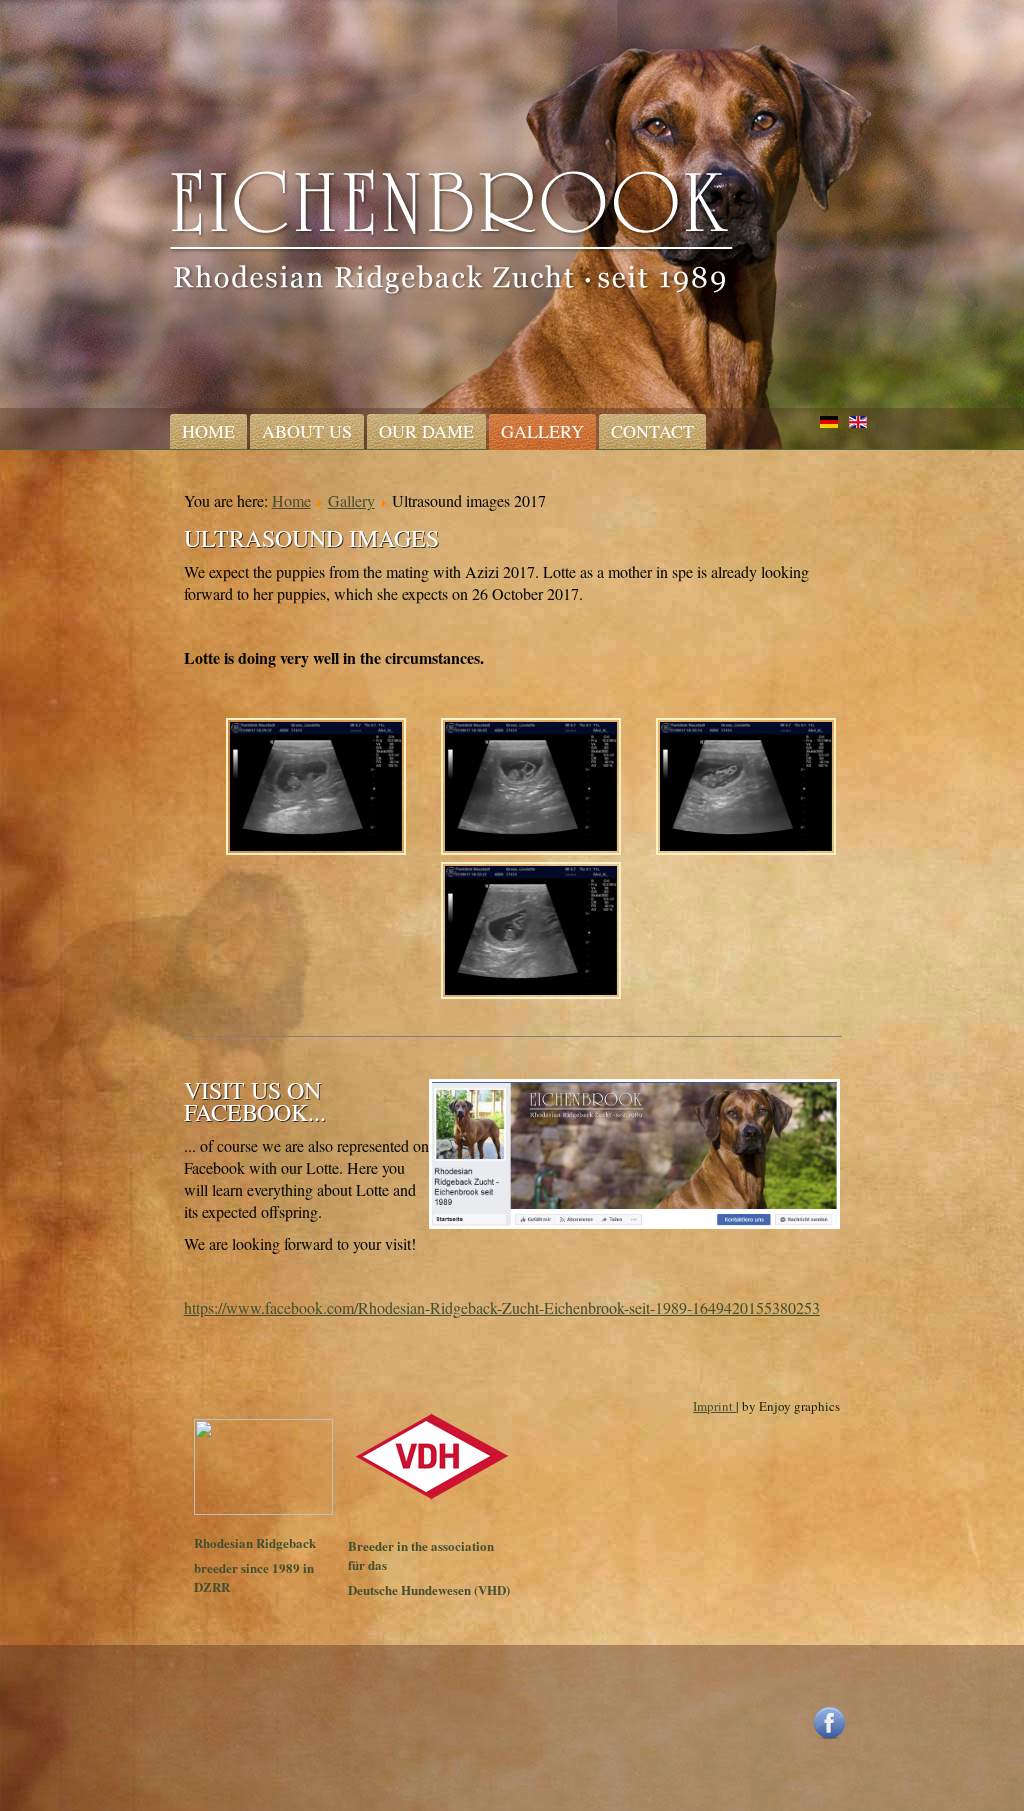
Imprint (714, 1406)
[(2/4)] (531, 789)
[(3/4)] (746, 789)
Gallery (542, 431)
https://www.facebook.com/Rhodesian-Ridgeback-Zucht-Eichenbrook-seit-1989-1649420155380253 (502, 1307)
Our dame (426, 431)
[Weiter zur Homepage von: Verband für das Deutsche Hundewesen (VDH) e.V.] (432, 1497)
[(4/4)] (531, 933)
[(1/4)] (316, 789)
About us (307, 431)
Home (208, 431)
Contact (652, 431)
